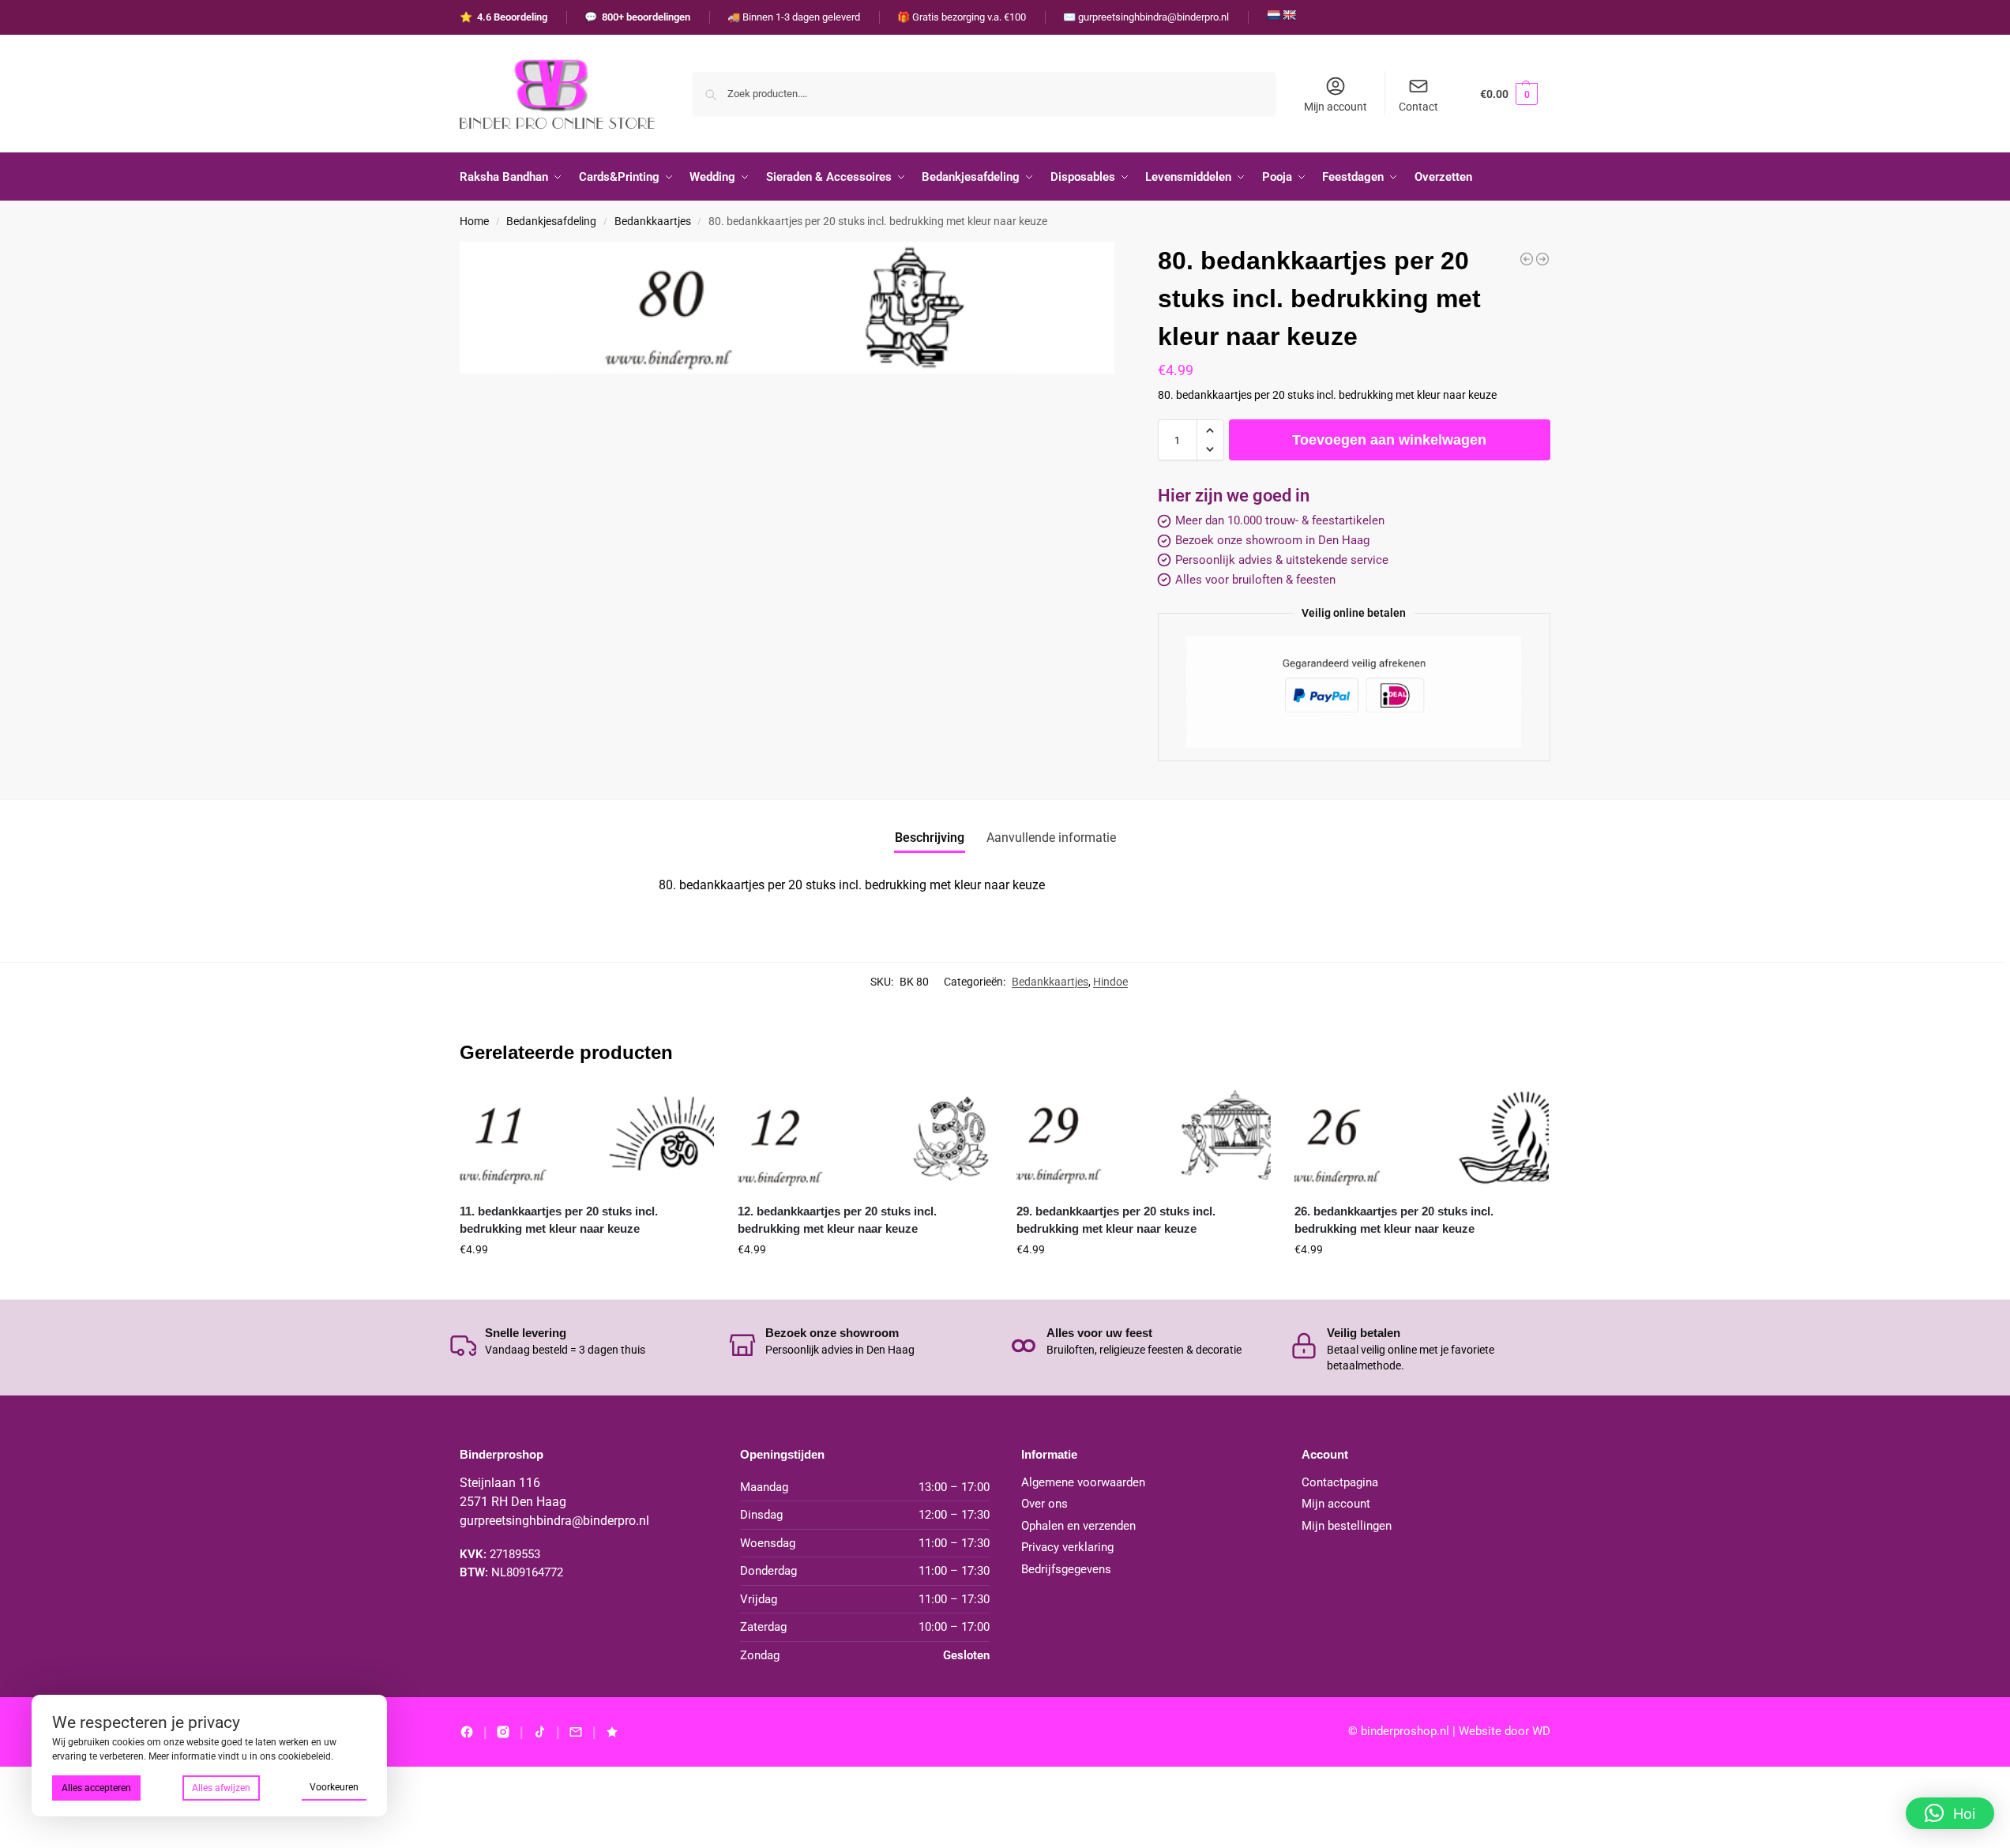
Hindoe (1110, 982)
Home (474, 221)
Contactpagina (1340, 1482)
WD (1541, 1731)
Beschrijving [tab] (930, 838)
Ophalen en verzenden (1078, 1526)
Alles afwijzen (221, 1788)
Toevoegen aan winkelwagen (1389, 440)
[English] (1289, 15)
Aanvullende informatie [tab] (1051, 838)
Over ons (1044, 1504)
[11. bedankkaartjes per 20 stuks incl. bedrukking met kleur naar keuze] (587, 1140)
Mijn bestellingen (1347, 1526)
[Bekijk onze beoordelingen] (612, 1732)
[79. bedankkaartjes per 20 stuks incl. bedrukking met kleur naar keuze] (1527, 259)
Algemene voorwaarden (1083, 1482)
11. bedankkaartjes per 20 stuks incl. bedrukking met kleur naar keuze (559, 1220)
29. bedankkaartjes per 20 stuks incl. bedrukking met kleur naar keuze (1116, 1220)
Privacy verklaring (1067, 1547)
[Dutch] (1273, 15)
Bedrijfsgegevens (1066, 1569)
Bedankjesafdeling (551, 221)
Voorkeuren (334, 1787)
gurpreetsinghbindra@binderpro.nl (554, 1521)
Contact (1418, 107)
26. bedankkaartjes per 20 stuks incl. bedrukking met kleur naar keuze (1394, 1220)
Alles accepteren (96, 1788)
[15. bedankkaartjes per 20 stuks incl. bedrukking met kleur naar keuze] (1542, 259)
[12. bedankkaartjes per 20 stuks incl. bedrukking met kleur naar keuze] (865, 1140)
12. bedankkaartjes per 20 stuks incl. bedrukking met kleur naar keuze (837, 1220)
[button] (1509, 94)
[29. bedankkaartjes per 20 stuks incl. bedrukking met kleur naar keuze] (1144, 1140)
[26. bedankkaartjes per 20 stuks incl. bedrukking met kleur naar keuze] (1422, 1140)
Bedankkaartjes (653, 221)
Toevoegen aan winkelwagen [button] (587, 1283)
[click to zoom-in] (787, 308)
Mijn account (1336, 107)
